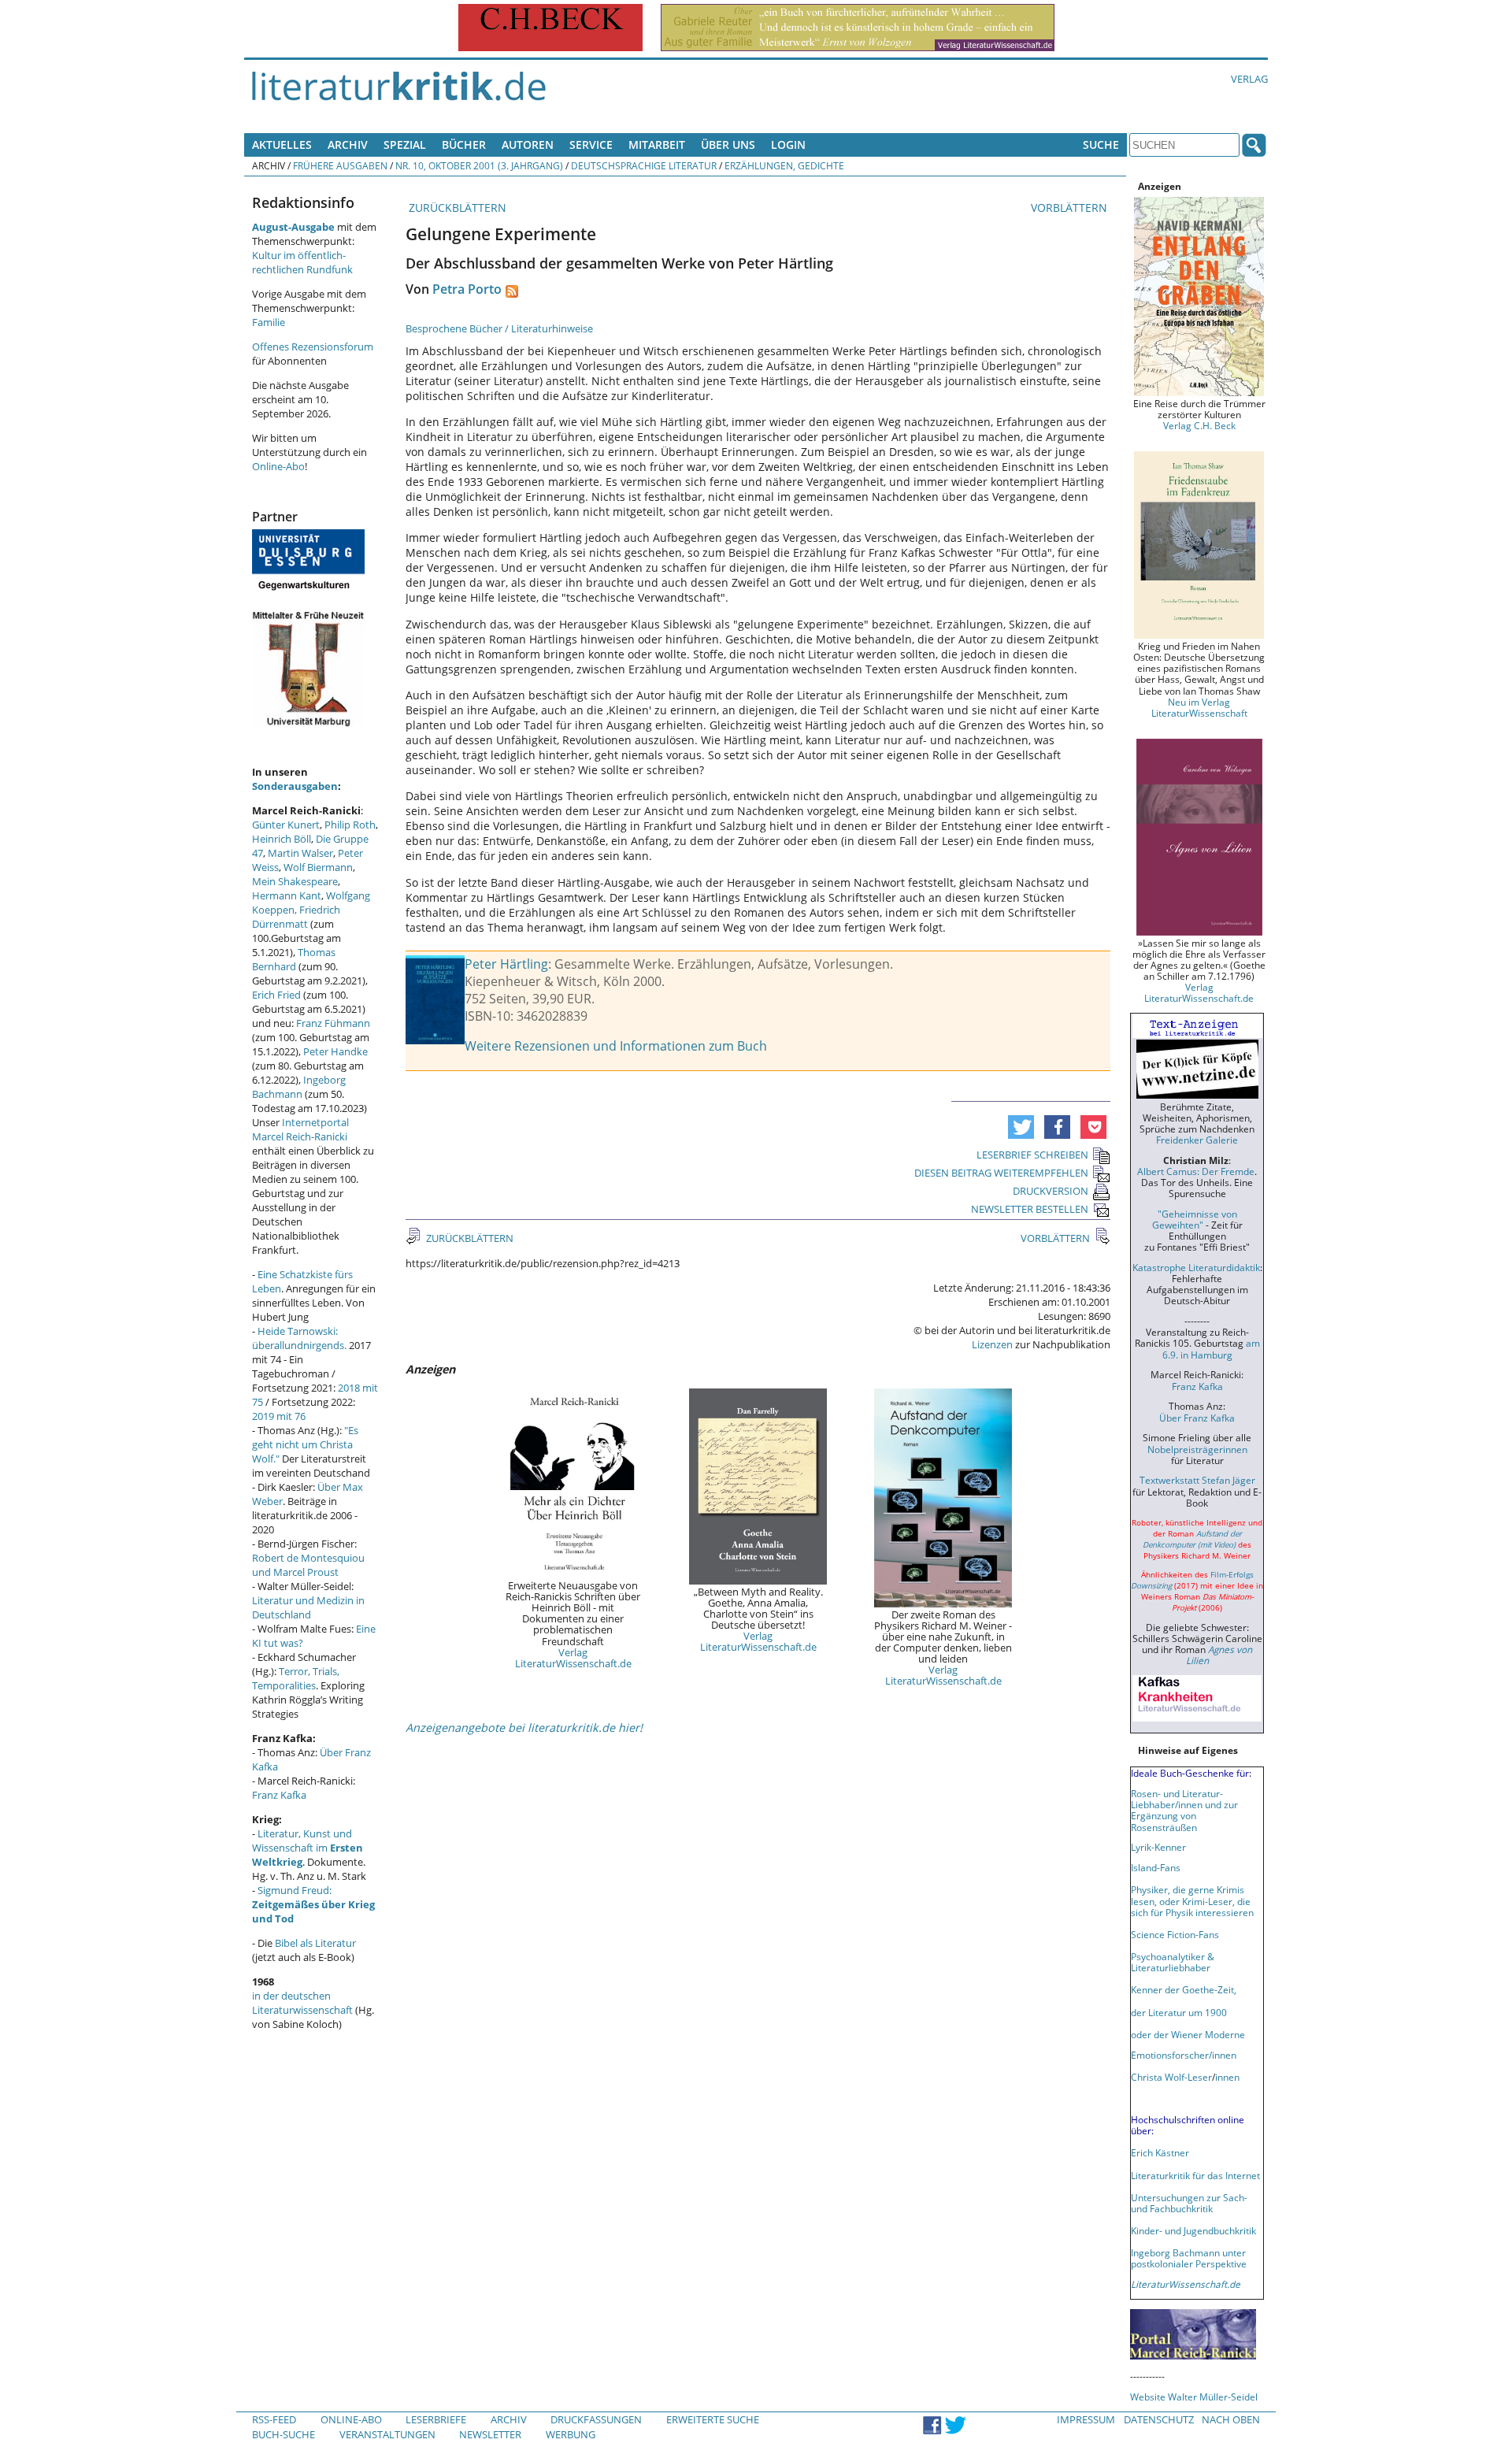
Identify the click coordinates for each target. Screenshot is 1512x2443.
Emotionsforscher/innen (1184, 2055)
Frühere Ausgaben (340, 165)
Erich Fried (276, 995)
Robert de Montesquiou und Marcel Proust (308, 1565)
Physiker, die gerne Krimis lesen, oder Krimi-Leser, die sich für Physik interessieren (1192, 1900)
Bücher (464, 145)
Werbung (571, 2434)
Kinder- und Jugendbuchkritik (1193, 2230)
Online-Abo (278, 466)
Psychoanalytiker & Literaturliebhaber (1173, 1962)
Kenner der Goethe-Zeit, (1184, 1989)
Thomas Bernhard (294, 959)
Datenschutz (1159, 2419)
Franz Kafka (279, 1795)
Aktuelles (282, 145)
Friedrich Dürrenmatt (296, 917)
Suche (1101, 145)
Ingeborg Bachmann (299, 1087)
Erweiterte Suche (713, 2419)
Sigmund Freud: (313, 1904)
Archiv (348, 145)
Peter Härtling (506, 964)
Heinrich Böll (282, 839)
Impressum (1086, 2419)
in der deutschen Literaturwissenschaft (302, 2003)
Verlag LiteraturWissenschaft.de (573, 1658)
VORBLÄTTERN (1071, 208)
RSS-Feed (274, 2419)
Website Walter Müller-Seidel (1194, 2397)
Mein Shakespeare (295, 881)
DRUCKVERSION (1051, 1191)
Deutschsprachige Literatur (644, 165)
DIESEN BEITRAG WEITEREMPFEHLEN (1001, 1173)
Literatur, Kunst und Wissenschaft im (308, 1848)
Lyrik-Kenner (1158, 1847)
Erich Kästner (1160, 2152)
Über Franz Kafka (1197, 1418)
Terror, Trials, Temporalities (296, 1678)
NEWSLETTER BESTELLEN (1030, 1209)
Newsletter (490, 2434)
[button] (1021, 1127)
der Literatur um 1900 (1179, 2012)
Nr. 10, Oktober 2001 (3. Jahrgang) (479, 165)
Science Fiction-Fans (1175, 1934)
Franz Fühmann (333, 1023)
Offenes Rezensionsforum (313, 347)
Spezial (405, 145)
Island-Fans (1156, 1867)
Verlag (1249, 79)
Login (788, 145)
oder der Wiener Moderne (1188, 2034)
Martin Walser (300, 853)
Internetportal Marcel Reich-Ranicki (300, 1129)
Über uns (728, 145)
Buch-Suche (283, 2434)
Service (591, 145)
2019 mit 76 (279, 1416)
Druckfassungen (596, 2419)
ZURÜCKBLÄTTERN (456, 208)
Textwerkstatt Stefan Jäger (1197, 1480)
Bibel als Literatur (315, 1943)
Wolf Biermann (318, 867)
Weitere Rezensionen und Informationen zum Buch (616, 1046)
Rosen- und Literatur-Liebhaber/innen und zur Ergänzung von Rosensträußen (1184, 1810)
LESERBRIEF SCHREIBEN (1032, 1155)
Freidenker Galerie (1197, 1140)
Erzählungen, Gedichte (784, 165)
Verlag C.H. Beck (1199, 425)
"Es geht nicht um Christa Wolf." (305, 1444)
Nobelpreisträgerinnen (1197, 1449)
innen (1227, 2077)
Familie (269, 322)
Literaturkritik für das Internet (1195, 2175)
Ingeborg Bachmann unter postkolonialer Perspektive (1189, 2258)
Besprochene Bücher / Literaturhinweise (499, 328)
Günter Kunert (286, 825)
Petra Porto (467, 289)
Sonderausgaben (295, 786)
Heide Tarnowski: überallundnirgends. (299, 1338)
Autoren (528, 145)
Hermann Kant (287, 895)
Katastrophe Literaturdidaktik (1196, 1267)
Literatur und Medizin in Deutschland (308, 1607)
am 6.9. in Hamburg (1211, 1348)
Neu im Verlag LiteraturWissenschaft (1199, 707)
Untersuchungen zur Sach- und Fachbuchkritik (1189, 2203)
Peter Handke (335, 1051)
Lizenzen (992, 1344)
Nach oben (1231, 2419)
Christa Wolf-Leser (1171, 2077)
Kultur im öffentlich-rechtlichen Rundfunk (302, 262)
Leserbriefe (436, 2419)
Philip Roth (350, 825)
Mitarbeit (657, 145)
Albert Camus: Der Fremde (1196, 1171)
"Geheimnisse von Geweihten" (1195, 1219)
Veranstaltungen (387, 2434)
